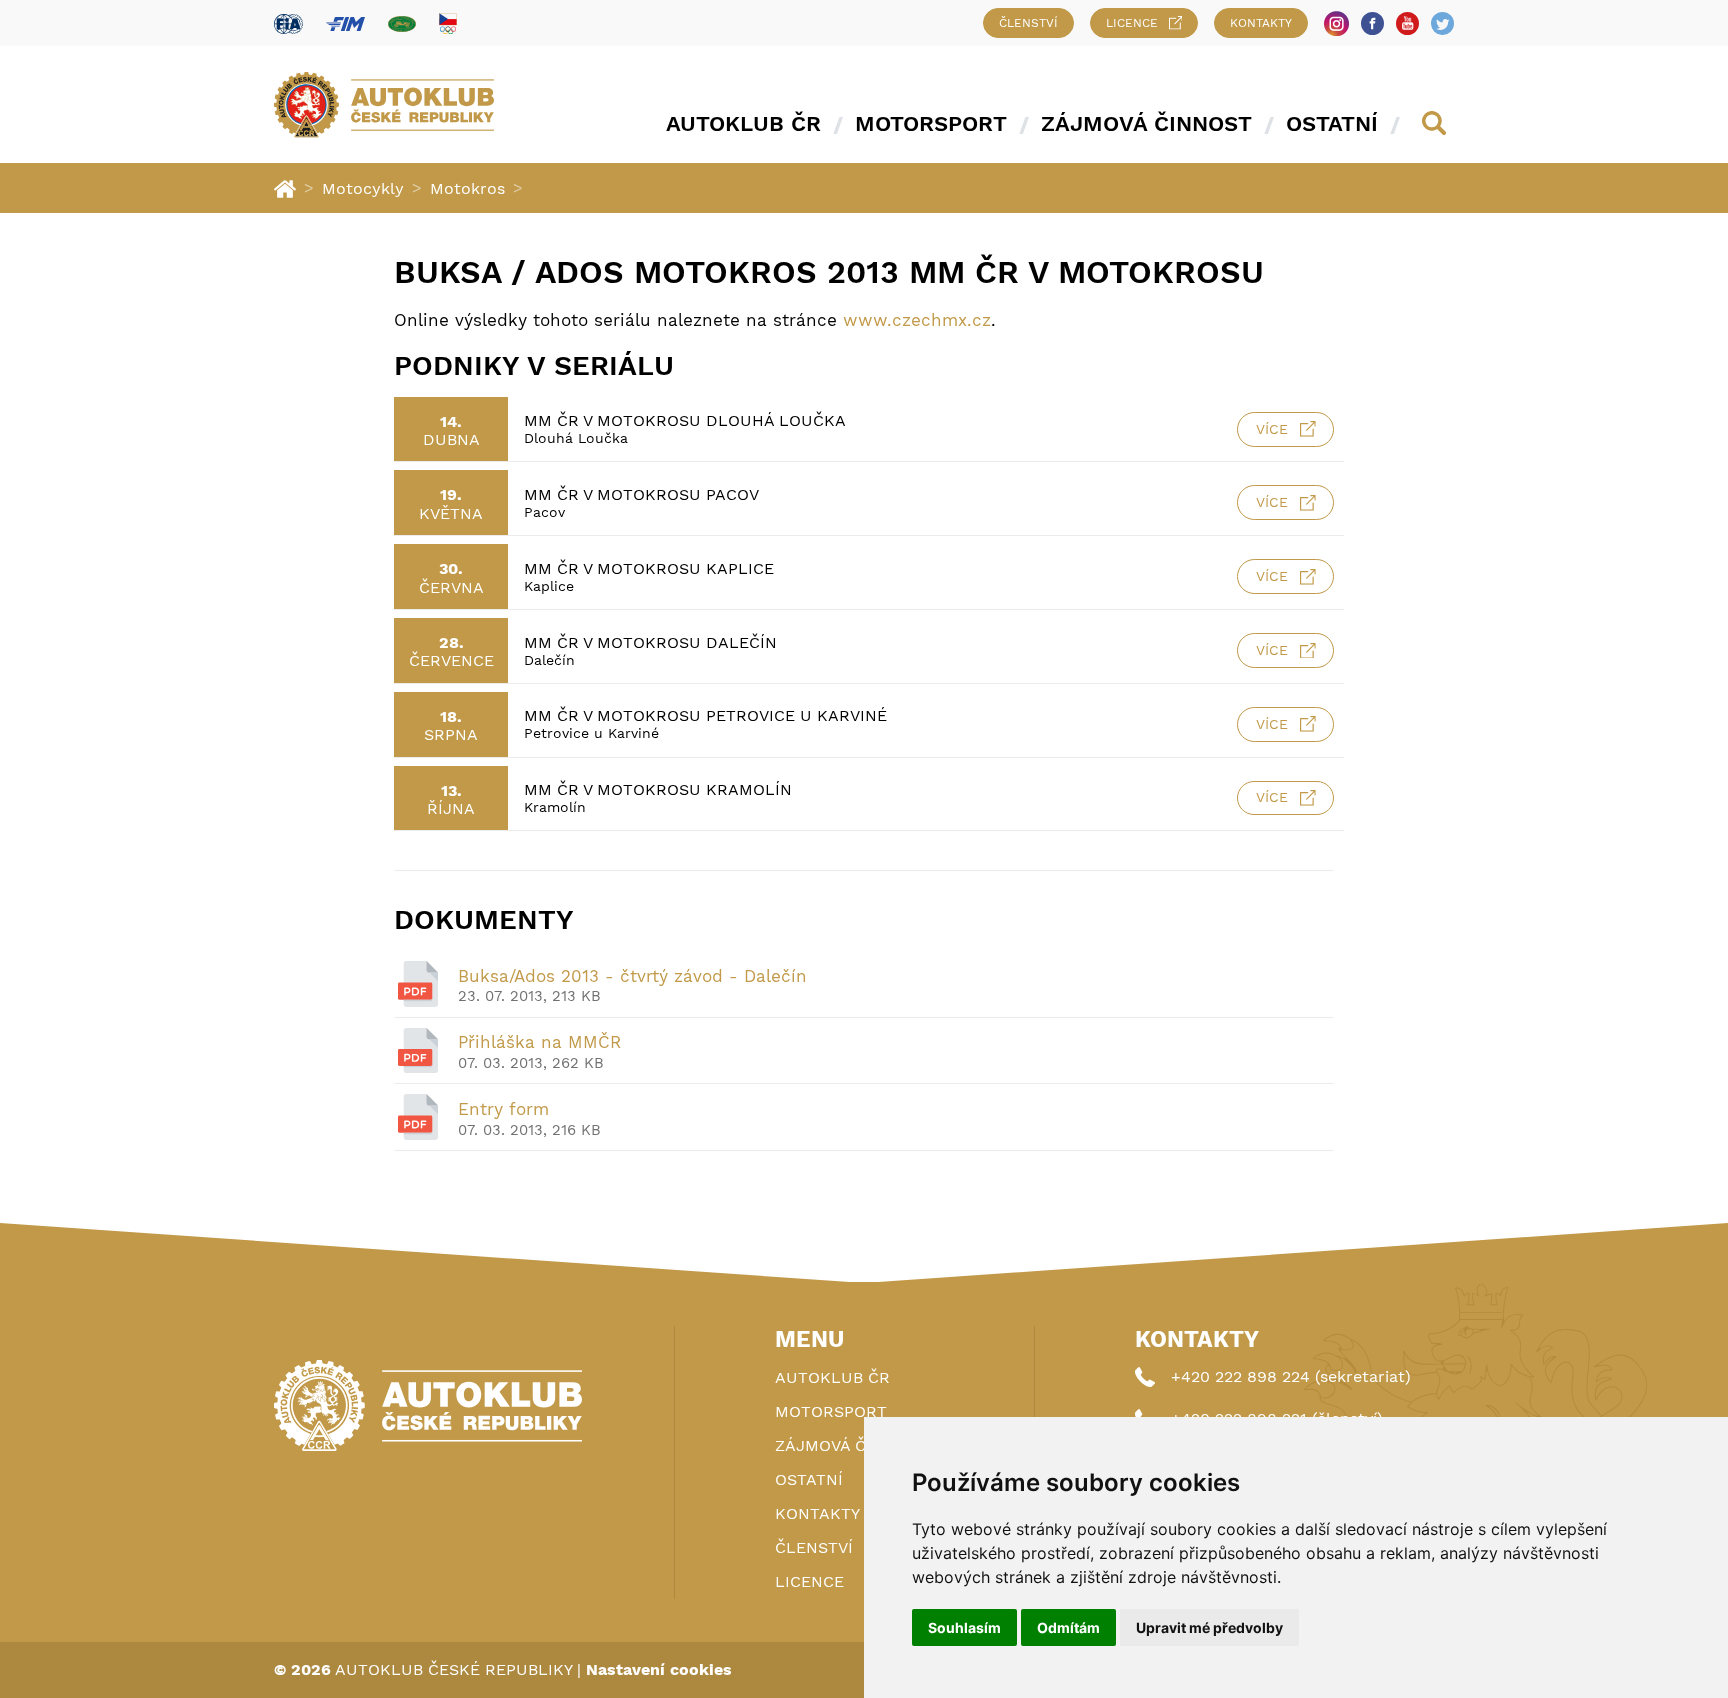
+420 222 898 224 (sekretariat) (1291, 1376)
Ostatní (1332, 123)
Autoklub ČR (743, 123)
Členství (1028, 23)
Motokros (467, 188)
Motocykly (363, 188)
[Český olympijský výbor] (448, 23)
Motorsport (931, 123)
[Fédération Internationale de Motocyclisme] (345, 23)
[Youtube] (1407, 23)
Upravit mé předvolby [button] (1209, 1627)
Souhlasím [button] (964, 1627)
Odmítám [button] (1068, 1627)
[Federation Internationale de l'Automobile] (288, 23)
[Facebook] (1372, 23)
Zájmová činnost (1146, 123)
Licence (1132, 23)
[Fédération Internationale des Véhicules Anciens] (402, 23)
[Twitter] (1442, 23)
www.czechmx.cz (917, 320)
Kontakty (1261, 23)
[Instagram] (1336, 23)
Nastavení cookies (659, 1669)
